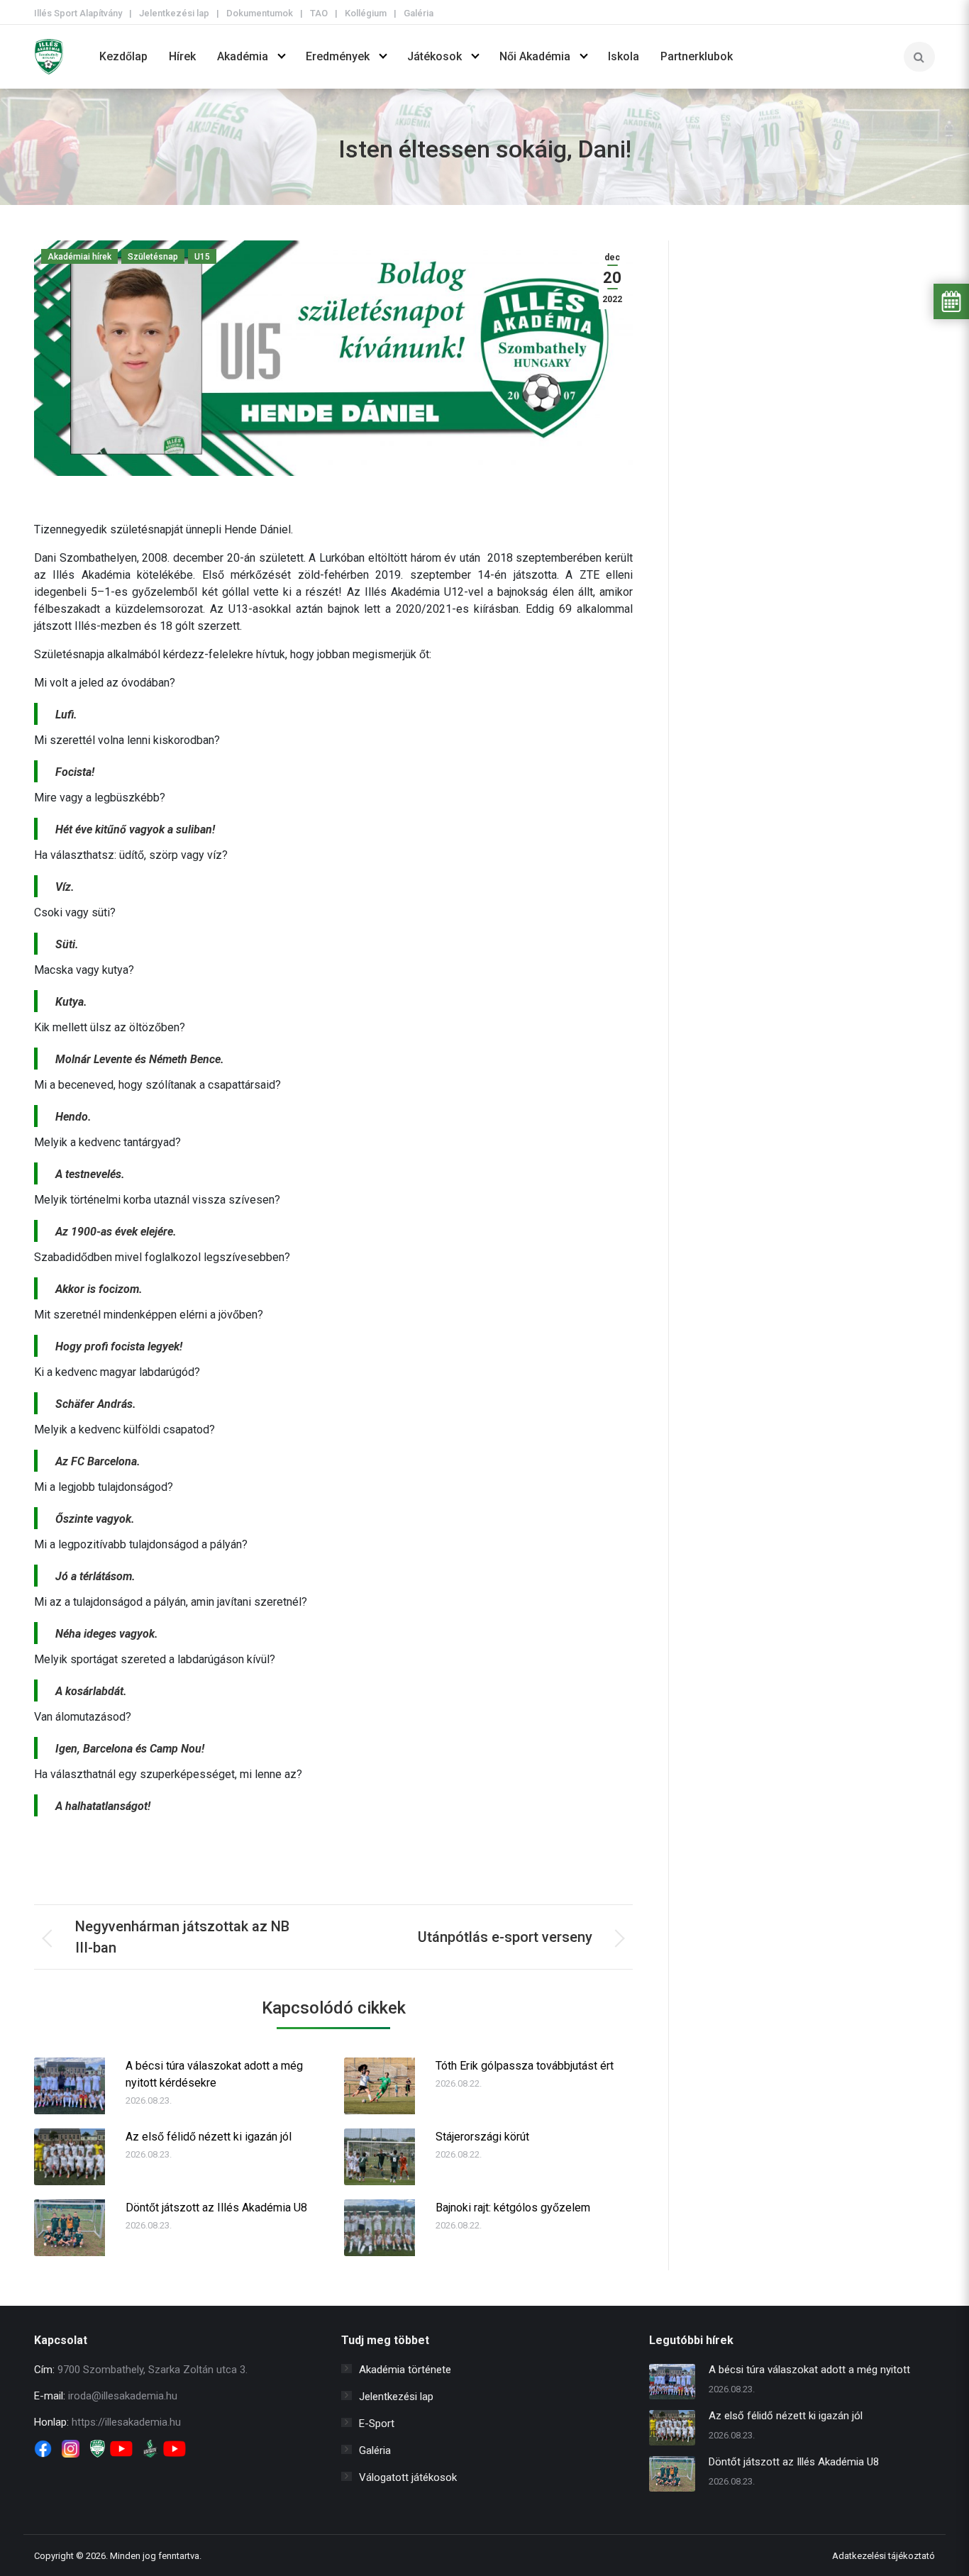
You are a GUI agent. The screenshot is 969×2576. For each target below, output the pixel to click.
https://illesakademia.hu (126, 2422)
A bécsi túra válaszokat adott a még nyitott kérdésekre (214, 2074)
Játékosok (434, 56)
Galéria (419, 13)
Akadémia (243, 56)
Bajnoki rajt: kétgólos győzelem (513, 2208)
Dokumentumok (260, 13)
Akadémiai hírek (79, 257)
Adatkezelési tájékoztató (884, 2556)
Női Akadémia (535, 56)
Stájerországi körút (482, 2137)
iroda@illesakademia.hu (123, 2396)
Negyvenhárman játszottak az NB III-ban (182, 1937)
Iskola (624, 56)
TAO (319, 13)
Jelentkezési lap (174, 13)
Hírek (182, 56)
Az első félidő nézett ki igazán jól (209, 2137)
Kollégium (366, 13)
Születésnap (153, 257)
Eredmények (338, 56)
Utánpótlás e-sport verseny (505, 1937)
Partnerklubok (697, 56)
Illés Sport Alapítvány (78, 13)
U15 (202, 257)
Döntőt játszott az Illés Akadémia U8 (216, 2208)
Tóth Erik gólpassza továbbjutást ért (525, 2066)
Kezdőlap (123, 56)
